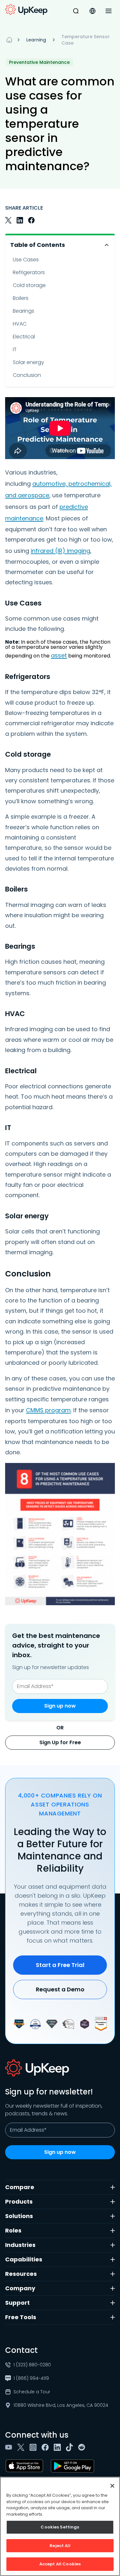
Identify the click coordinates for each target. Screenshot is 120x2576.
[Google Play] (74, 2466)
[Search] (76, 11)
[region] (60, 2526)
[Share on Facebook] (31, 220)
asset (59, 655)
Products (19, 2202)
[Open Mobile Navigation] (108, 11)
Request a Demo (60, 1989)
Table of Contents (38, 245)
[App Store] (26, 2466)
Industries (20, 2245)
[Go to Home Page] (26, 10)
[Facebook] (46, 2447)
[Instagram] (34, 2447)
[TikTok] (71, 2447)
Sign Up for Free (60, 1742)
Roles (13, 2230)
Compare (20, 2187)
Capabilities (24, 2259)
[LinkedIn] (59, 2447)
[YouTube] (10, 2447)
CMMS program (48, 1410)
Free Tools (21, 2317)
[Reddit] (83, 2447)
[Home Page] (9, 40)
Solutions (19, 2216)
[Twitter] (22, 2447)
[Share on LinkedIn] (20, 220)
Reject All (60, 2546)
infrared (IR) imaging (60, 551)
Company (20, 2288)
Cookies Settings (60, 2527)
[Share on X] (8, 220)
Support (17, 2303)
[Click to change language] (92, 11)
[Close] (112, 2486)
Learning (36, 40)
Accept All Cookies (60, 2564)
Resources (21, 2274)
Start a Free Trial (60, 1965)
